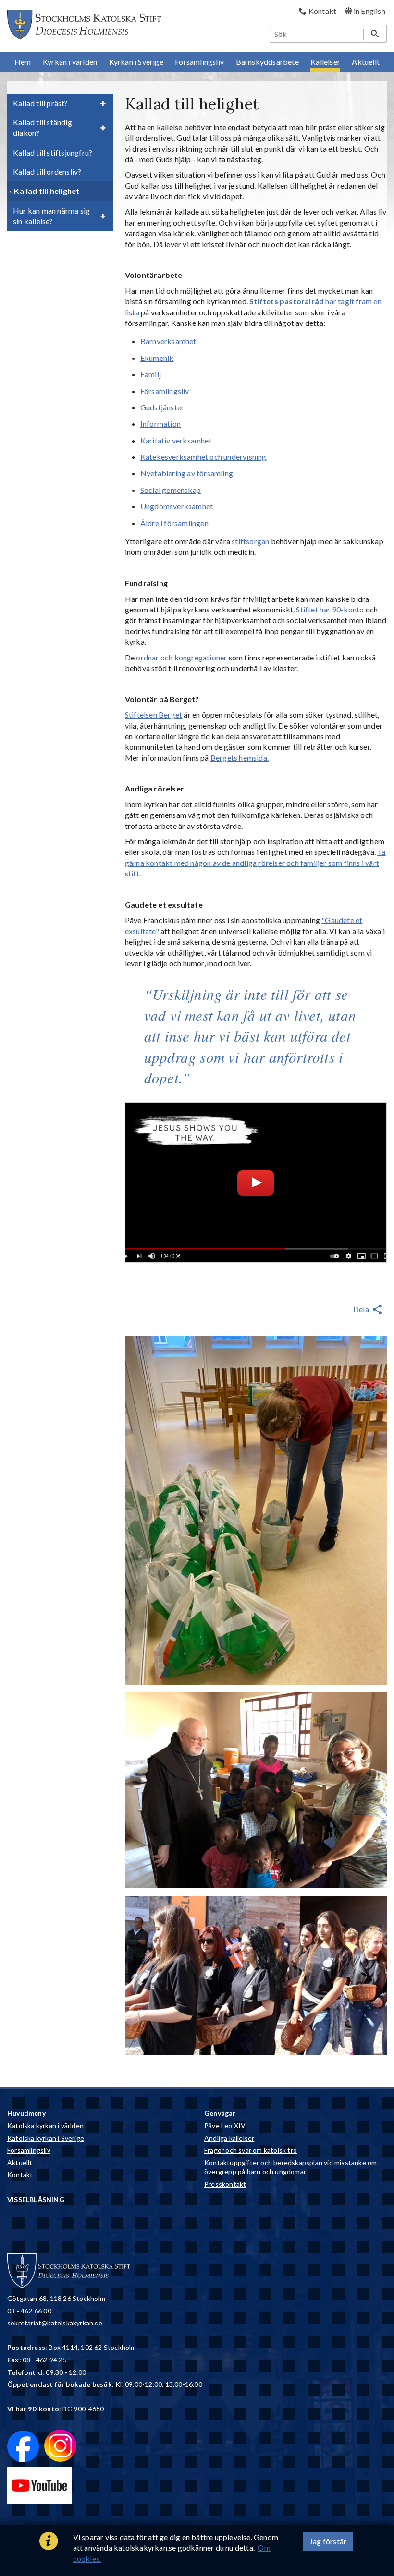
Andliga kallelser (229, 2138)
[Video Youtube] (256, 1183)
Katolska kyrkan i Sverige (46, 2138)
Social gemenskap (171, 490)
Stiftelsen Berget (154, 714)
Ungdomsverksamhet (177, 506)
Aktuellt (20, 2163)
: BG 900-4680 (56, 2409)
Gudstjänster (162, 407)
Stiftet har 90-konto (330, 609)
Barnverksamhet (168, 341)
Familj (151, 374)
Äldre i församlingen (174, 523)
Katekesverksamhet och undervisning (203, 457)
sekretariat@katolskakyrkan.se (55, 2323)
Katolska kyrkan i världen (45, 2126)
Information (160, 424)
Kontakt (20, 2175)
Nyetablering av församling (187, 473)
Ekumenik (157, 358)
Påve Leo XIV (225, 2126)
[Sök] (375, 34)
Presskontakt (225, 2184)
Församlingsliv (165, 391)
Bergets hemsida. (240, 758)
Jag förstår (328, 2541)
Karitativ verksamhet (176, 440)
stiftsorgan (250, 541)
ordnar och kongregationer (181, 657)
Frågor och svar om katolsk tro (251, 2150)
